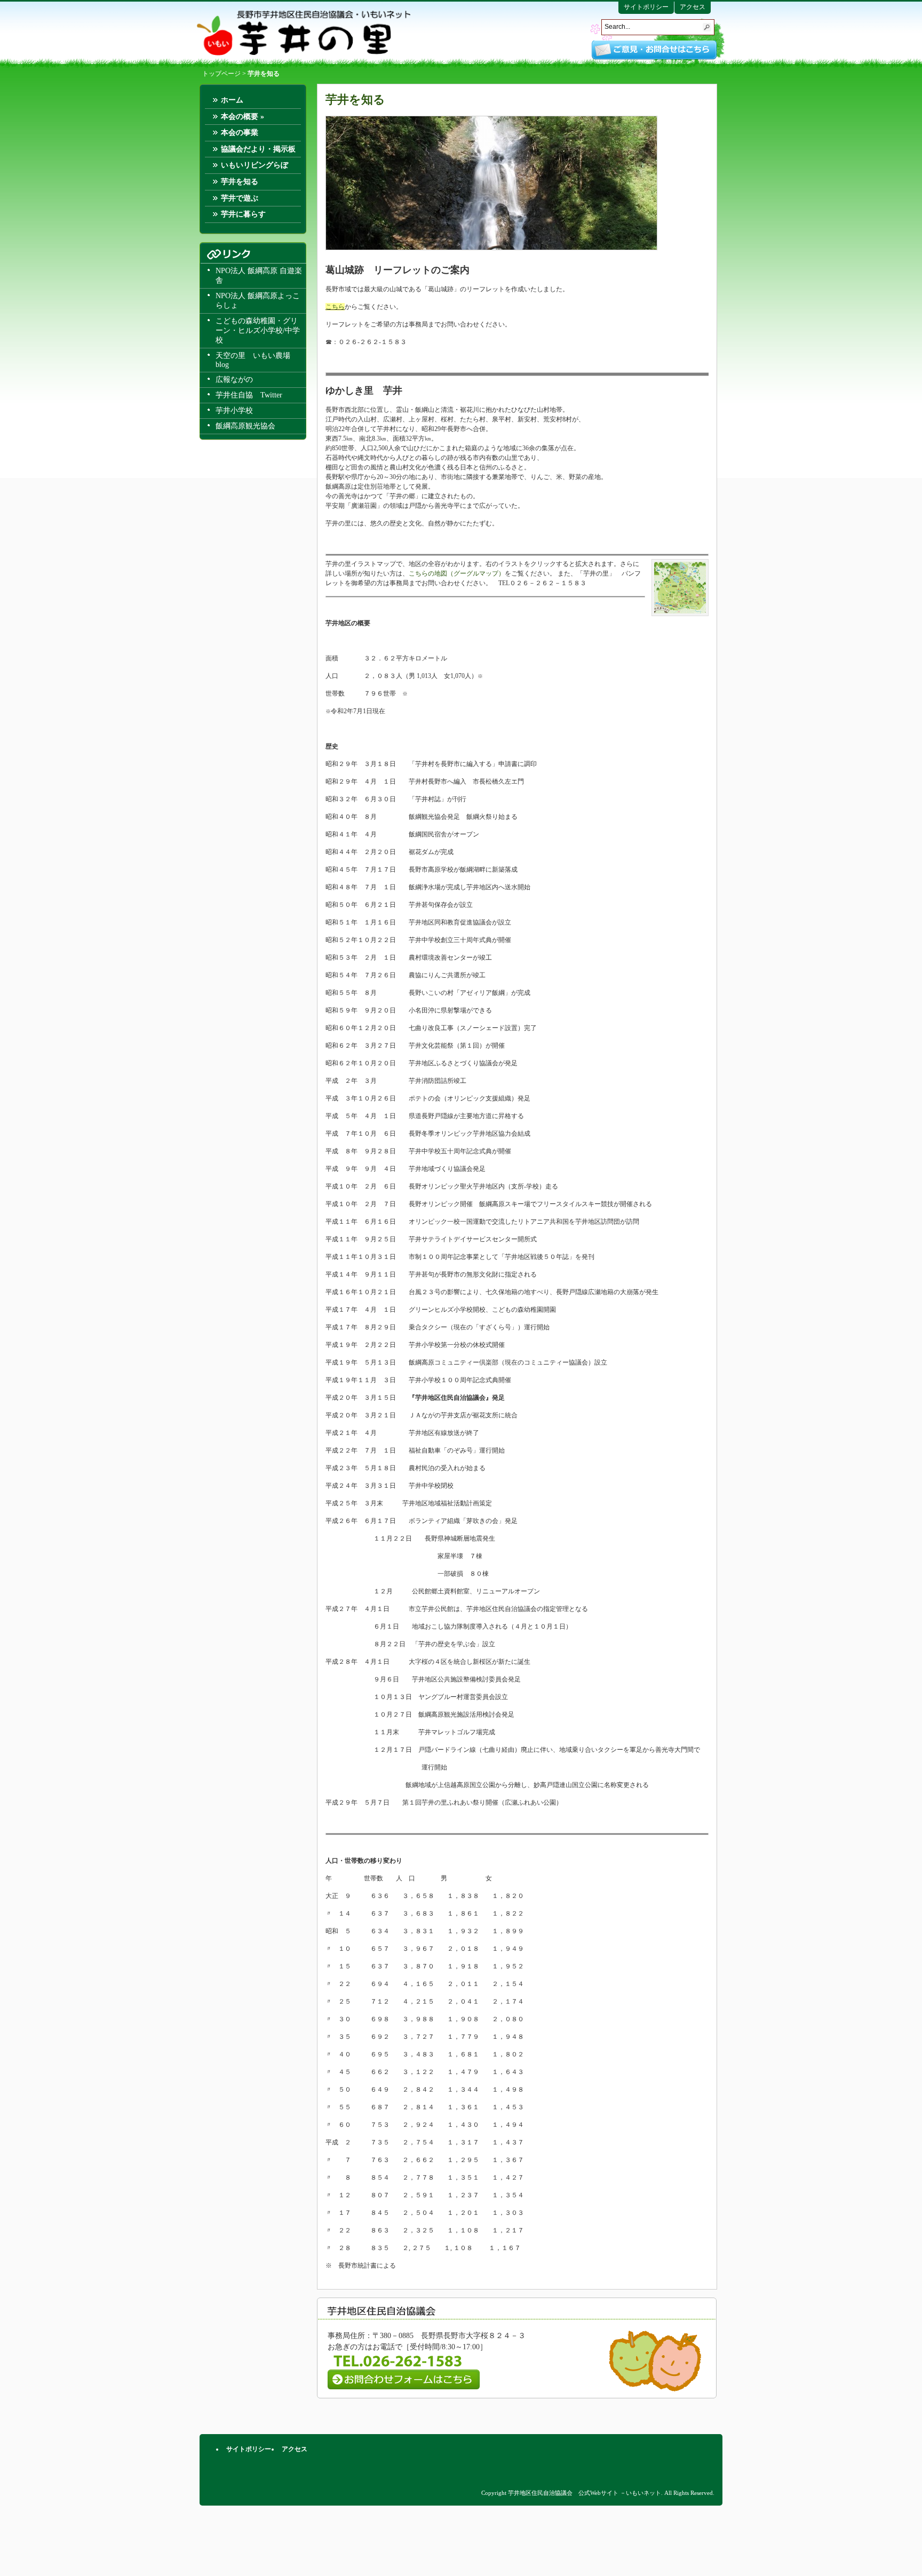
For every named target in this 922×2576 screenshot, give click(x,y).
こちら (335, 307)
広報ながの (234, 380)
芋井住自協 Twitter (249, 395)
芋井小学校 (234, 410)
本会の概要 (243, 117)
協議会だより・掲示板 (258, 149)
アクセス (693, 7)
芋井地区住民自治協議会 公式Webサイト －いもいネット (304, 33)
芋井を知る (240, 182)
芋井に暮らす (243, 214)
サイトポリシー (646, 7)
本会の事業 (240, 133)
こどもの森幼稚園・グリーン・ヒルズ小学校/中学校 (258, 330)
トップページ (221, 74)
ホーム (232, 100)
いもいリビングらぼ (255, 165)
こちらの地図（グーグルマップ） (457, 573)
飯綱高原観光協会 (245, 426)
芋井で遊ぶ (240, 198)
